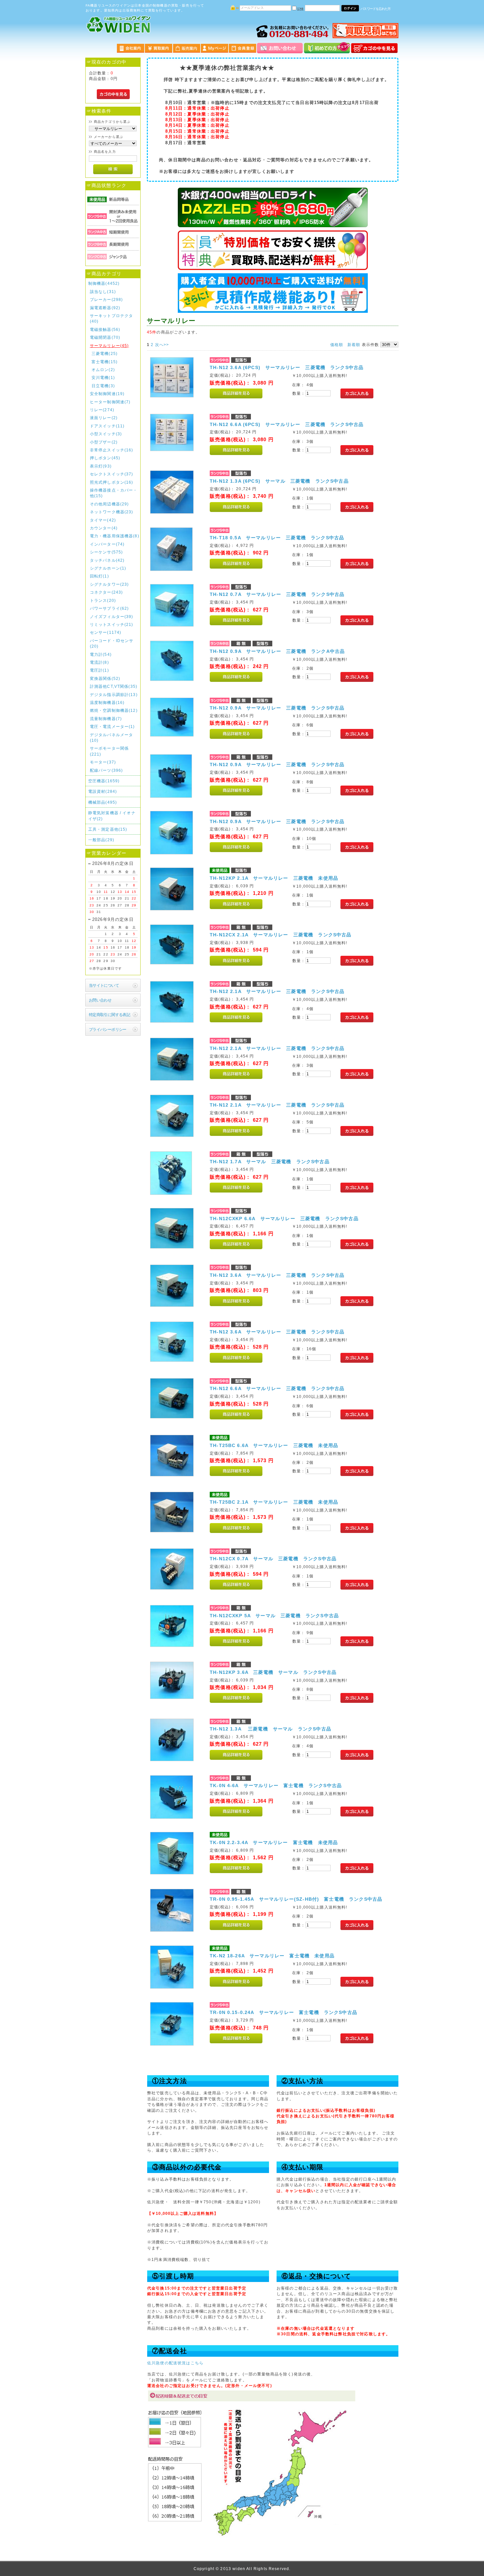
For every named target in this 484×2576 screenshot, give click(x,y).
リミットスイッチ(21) (112, 624)
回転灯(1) (99, 576)
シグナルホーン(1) (108, 568)
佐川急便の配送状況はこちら (175, 2363)
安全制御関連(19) (107, 394)
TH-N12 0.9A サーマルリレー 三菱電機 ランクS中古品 (277, 708)
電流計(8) (99, 662)
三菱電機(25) (105, 353)
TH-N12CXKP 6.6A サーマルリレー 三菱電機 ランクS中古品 (284, 1219)
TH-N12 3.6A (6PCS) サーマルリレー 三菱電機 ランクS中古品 (287, 367)
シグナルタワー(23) (109, 584)
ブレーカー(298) (107, 299)
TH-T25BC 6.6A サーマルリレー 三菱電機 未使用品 (274, 1445)
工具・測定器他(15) (108, 829)
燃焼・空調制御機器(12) (114, 710)
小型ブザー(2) (104, 442)
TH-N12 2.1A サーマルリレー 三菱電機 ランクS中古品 (277, 991)
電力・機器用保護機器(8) (115, 536)
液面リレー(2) (104, 418)
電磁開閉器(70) (105, 337)
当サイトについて (104, 985)
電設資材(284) (103, 791)
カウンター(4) (104, 528)
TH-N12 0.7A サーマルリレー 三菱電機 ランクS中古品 (277, 594)
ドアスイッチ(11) (107, 426)
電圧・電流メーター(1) (112, 726)
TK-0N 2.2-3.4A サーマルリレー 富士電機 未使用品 (274, 1842)
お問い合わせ (100, 1000)
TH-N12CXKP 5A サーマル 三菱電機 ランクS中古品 (274, 1616)
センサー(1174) (106, 632)
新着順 (354, 345)
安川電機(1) (103, 377)
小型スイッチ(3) (106, 434)
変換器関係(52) (105, 678)
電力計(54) (101, 654)
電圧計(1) (99, 670)
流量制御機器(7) (106, 719)
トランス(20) (103, 600)
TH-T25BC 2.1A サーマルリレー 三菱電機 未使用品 (274, 1502)
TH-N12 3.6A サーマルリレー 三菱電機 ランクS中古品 (277, 1275)
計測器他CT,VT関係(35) (114, 686)
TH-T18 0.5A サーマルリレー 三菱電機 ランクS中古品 (277, 538)
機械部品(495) (103, 802)
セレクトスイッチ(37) (112, 474)
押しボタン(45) (105, 458)
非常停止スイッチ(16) (112, 450)
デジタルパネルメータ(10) (112, 738)
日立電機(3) (103, 386)
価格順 (337, 345)
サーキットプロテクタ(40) (112, 318)
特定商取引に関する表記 (110, 1015)
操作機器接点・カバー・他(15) (114, 493)
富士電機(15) (105, 362)
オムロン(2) (103, 370)
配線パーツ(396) (107, 770)
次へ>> (162, 345)
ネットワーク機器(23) (112, 512)
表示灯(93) (101, 466)
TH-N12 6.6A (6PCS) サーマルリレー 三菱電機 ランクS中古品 (287, 424)
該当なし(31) (103, 292)
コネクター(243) (107, 592)
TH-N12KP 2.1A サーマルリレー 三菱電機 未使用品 (274, 878)
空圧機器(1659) (104, 781)
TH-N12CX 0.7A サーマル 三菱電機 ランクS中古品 (273, 1559)
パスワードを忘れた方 (376, 9)
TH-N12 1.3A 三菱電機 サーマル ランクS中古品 (270, 1729)
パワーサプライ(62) (109, 608)
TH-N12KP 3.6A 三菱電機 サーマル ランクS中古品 (273, 1672)
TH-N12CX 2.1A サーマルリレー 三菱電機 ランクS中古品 (281, 935)
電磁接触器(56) (105, 329)
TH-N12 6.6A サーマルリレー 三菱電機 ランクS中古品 (277, 1388)
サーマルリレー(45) (109, 346)
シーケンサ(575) (107, 552)
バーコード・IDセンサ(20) (112, 643)
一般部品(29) (101, 840)
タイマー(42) (103, 520)
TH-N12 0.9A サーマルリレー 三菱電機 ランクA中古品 (277, 651)
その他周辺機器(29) (109, 504)
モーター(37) (103, 762)
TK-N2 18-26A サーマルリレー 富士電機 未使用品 (272, 1956)
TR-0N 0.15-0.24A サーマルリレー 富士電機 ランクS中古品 (283, 2012)
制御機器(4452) (104, 283)
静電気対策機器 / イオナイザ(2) (112, 816)
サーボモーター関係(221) (109, 751)
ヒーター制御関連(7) (110, 402)
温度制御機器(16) (107, 702)
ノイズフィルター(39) (112, 617)
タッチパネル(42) (107, 560)
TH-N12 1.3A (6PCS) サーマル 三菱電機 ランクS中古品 (279, 481)
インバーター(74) (107, 544)
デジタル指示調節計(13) (114, 695)
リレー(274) (102, 410)
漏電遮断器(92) (105, 308)
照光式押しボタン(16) (112, 482)
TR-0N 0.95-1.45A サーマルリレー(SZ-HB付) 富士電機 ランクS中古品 (296, 1899)
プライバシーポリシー (108, 1029)
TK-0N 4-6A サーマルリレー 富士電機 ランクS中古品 (276, 1785)
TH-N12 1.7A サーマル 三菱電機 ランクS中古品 (270, 1162)
